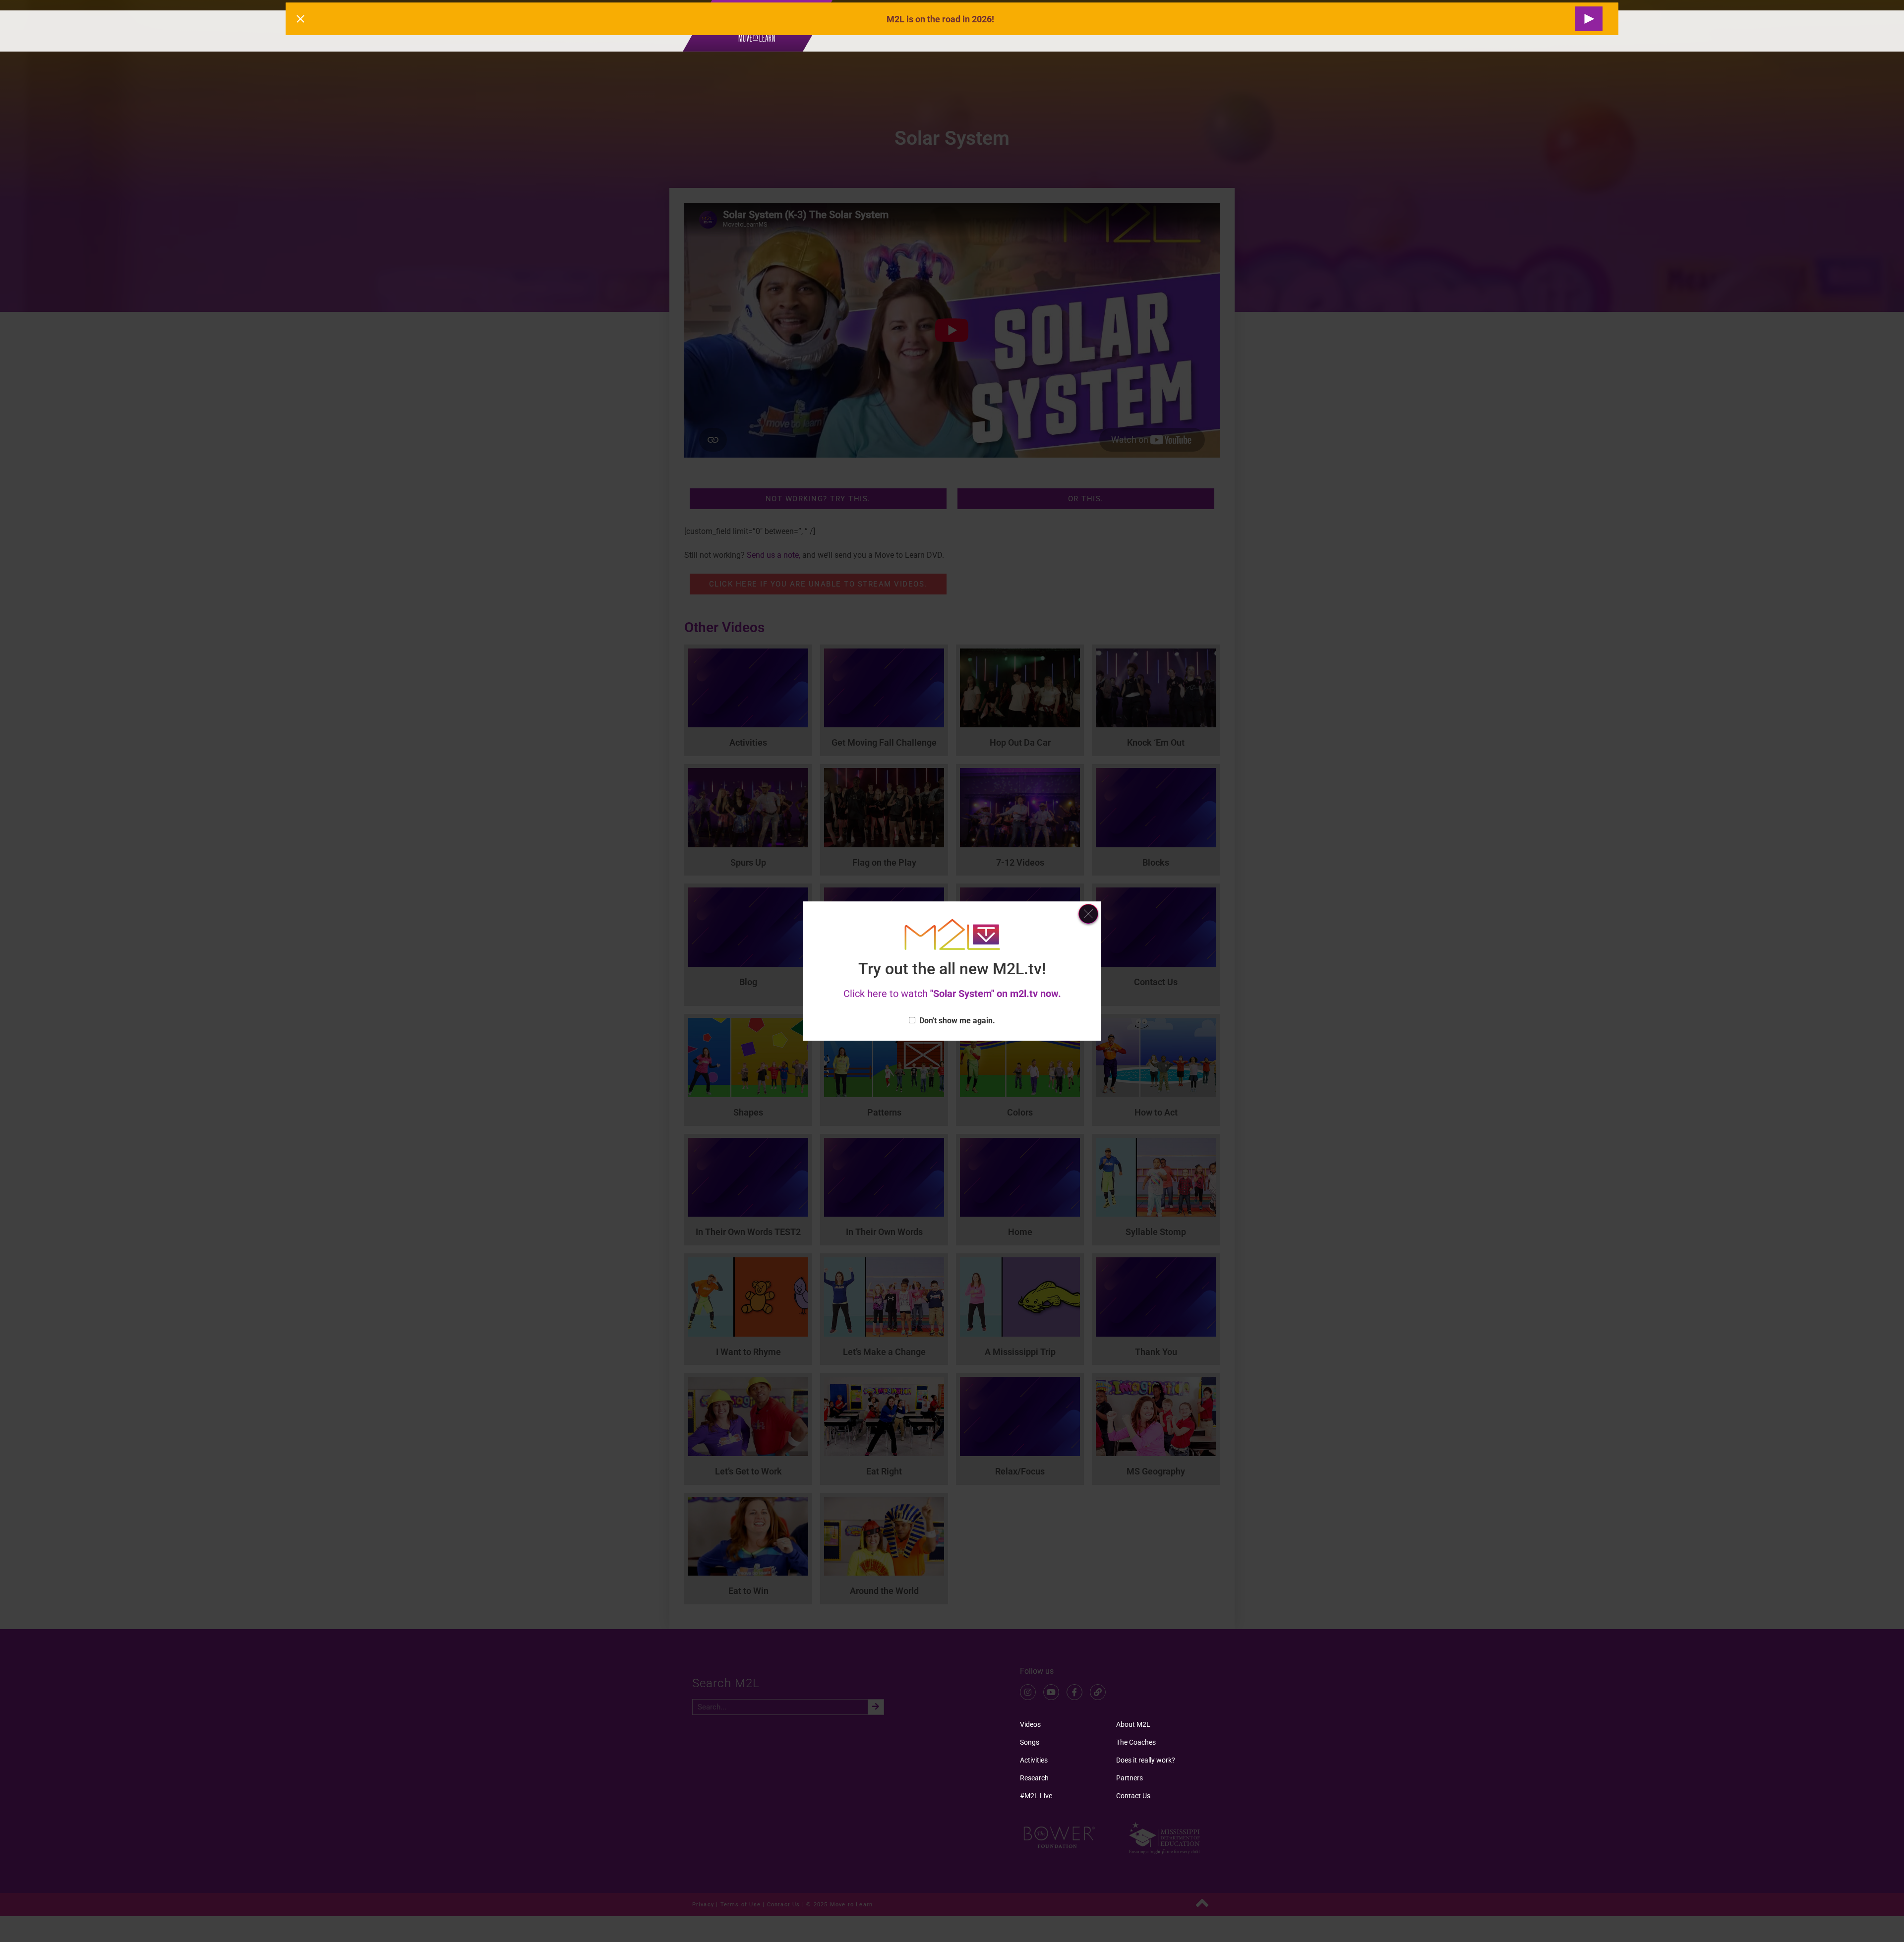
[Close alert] (300, 19)
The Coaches (1136, 1742)
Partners (1130, 1778)
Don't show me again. (957, 1021)
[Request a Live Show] (1589, 19)
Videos (1030, 1724)
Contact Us (1133, 1796)
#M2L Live (1036, 1796)
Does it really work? (1146, 1760)
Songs (1030, 1742)
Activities (1034, 1760)
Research (1034, 1778)
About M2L (1133, 1724)
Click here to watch (952, 994)
